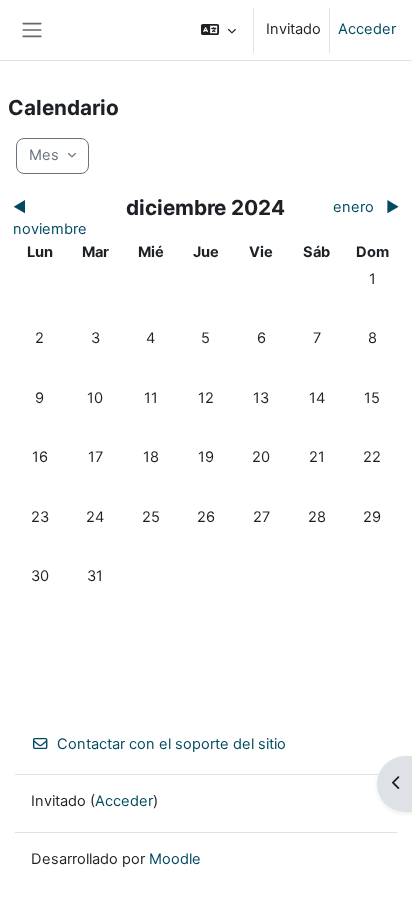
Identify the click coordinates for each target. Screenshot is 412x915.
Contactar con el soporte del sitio (171, 744)
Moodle (175, 859)
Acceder (367, 29)
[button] (218, 30)
